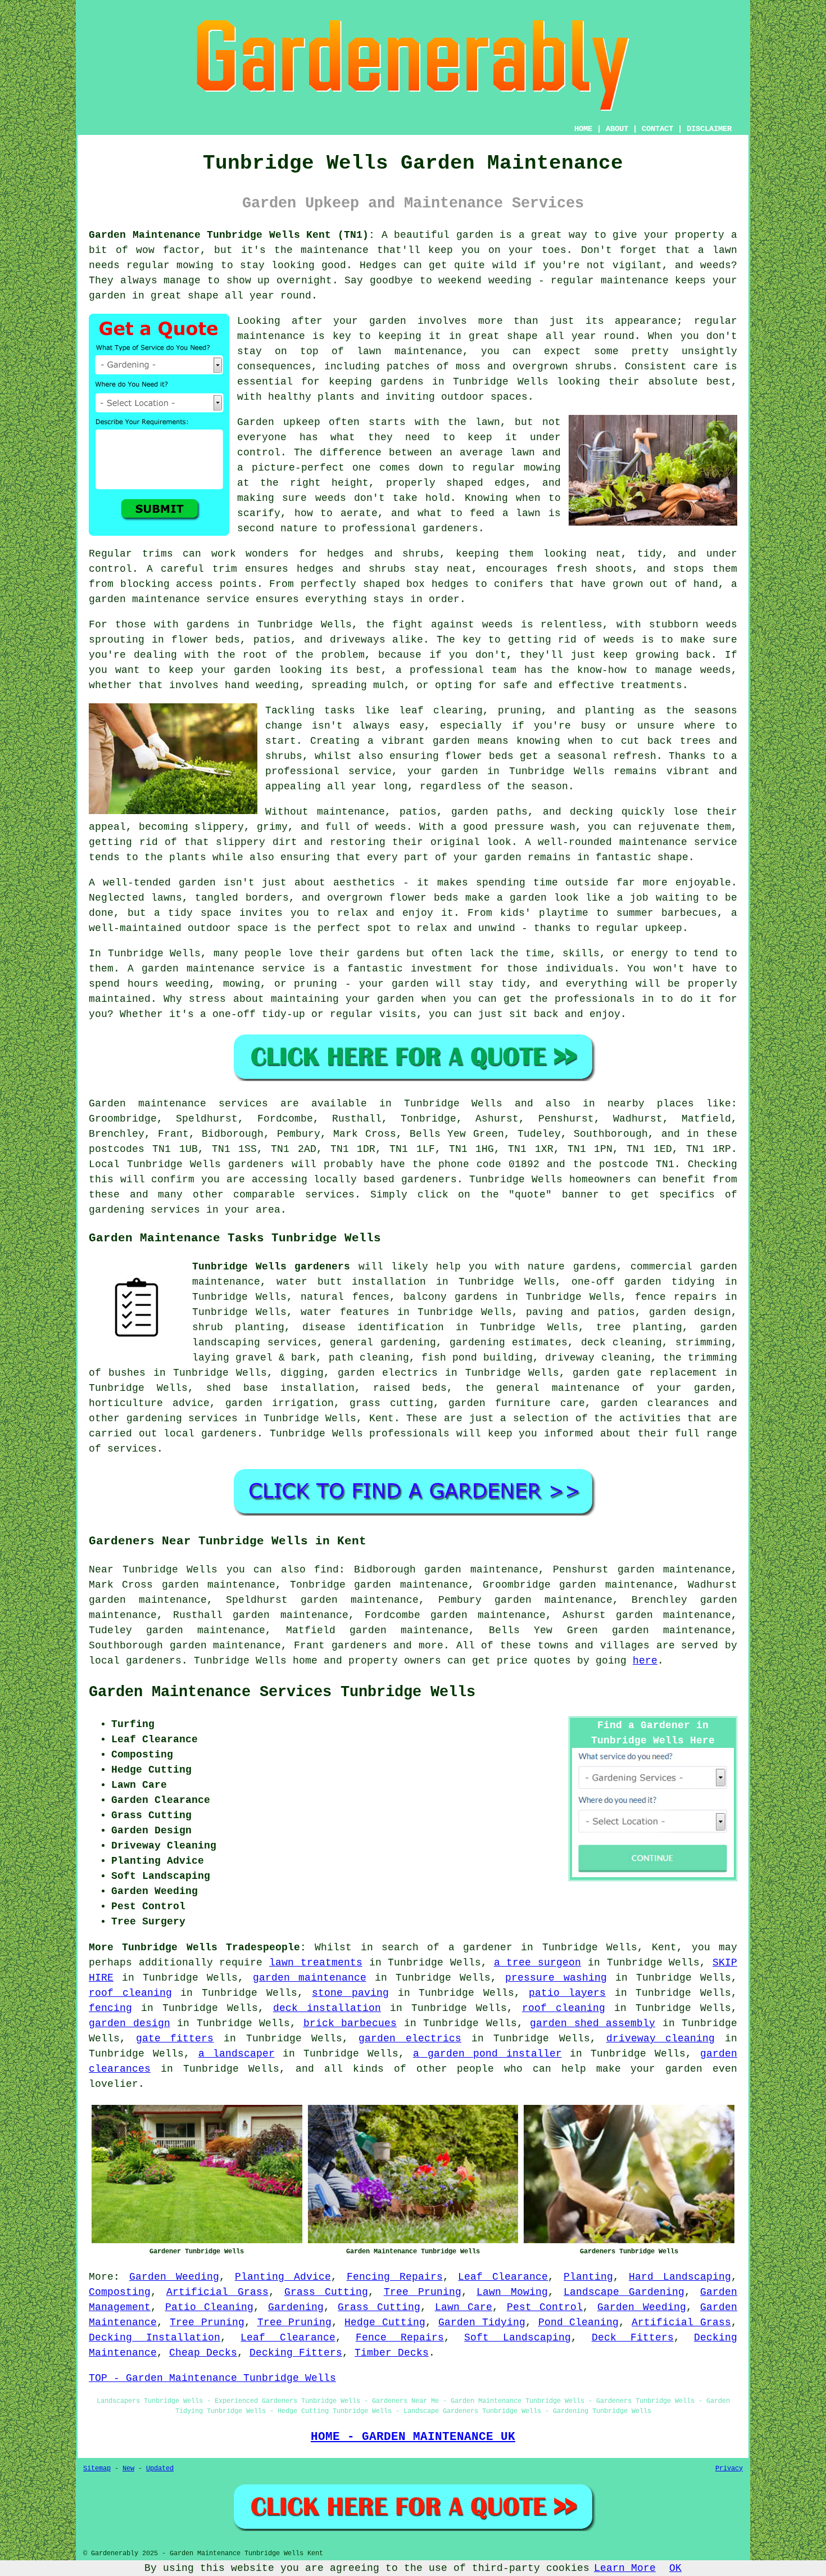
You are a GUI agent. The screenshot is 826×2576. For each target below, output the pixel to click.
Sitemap (97, 2469)
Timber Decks (392, 2353)
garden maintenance (310, 1978)
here (645, 1661)
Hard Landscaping (680, 2277)
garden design (130, 2023)
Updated (160, 2469)
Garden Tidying (482, 2322)
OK (675, 2568)
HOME (583, 129)
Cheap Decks (203, 2353)
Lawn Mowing (512, 2292)
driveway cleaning (661, 2039)
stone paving (350, 1993)
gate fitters (175, 2039)
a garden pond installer (487, 2054)
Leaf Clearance (503, 2277)
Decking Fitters (296, 2353)
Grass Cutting (326, 2292)
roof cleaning (130, 1993)
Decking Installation (155, 2338)
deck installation (327, 2008)
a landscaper (237, 2054)
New (128, 2469)
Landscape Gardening (624, 2292)
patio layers (567, 1993)
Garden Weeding (174, 2277)
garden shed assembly (593, 2023)
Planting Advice (283, 2277)
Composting (120, 2292)
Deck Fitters (633, 2338)
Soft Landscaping (518, 2338)
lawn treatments (316, 1963)
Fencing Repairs (395, 2277)
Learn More (625, 2568)
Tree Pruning (423, 2292)
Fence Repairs (400, 2338)
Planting (588, 2277)
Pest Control (545, 2307)
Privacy (729, 2469)
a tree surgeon (537, 1963)
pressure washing (556, 1978)
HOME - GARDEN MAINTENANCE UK (413, 2437)
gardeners (359, 1646)
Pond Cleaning (579, 2322)
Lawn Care (464, 2307)
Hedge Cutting (385, 2322)
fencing (110, 2008)
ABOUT (617, 129)
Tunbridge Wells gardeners (271, 1267)
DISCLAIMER (709, 129)
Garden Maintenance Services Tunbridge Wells (282, 1692)
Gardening (296, 2307)
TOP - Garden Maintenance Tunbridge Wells (212, 2378)
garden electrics (410, 2039)
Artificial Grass (217, 2292)
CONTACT (657, 129)
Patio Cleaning (210, 2307)
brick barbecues (350, 2023)
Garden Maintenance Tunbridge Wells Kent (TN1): (232, 235)
